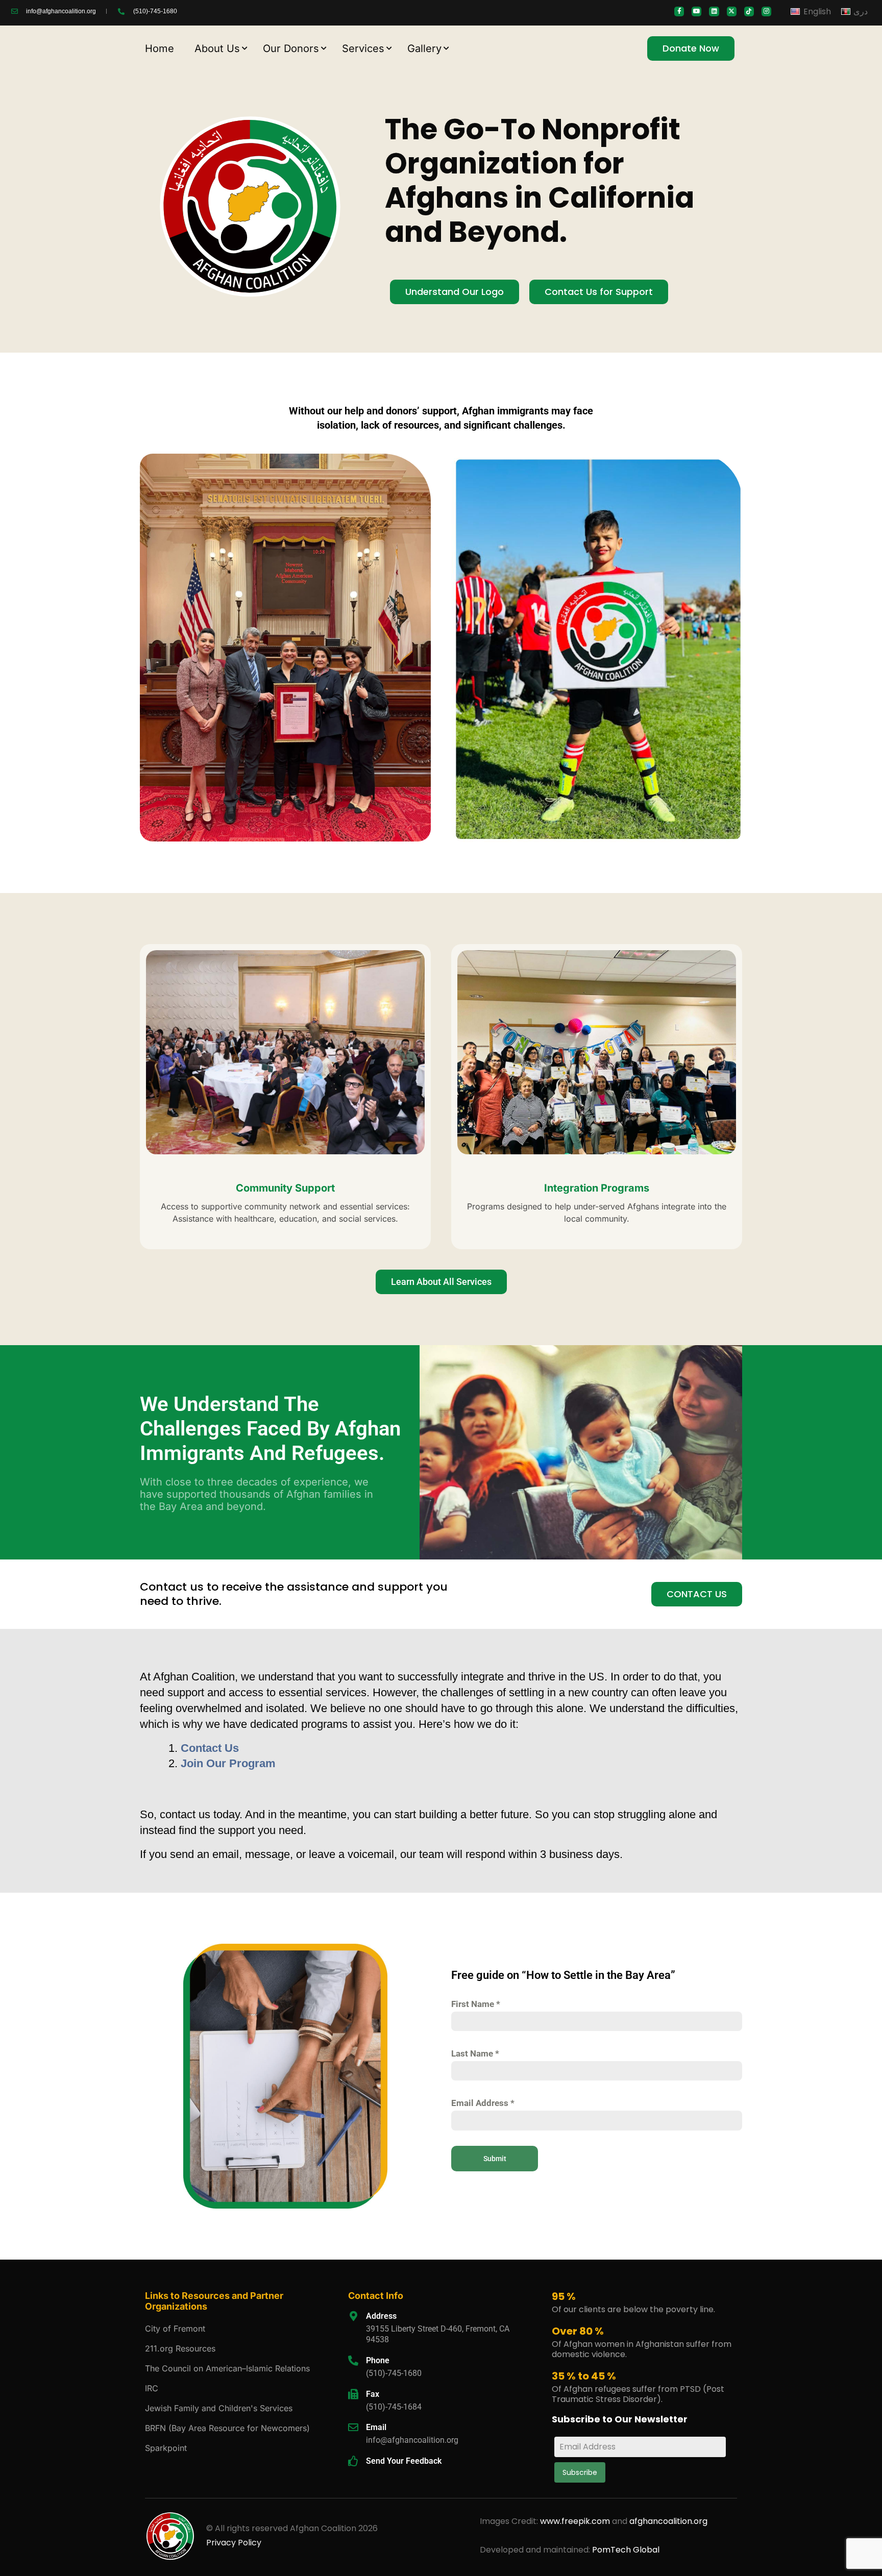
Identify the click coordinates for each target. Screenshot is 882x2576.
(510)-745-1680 (394, 2373)
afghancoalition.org (668, 2521)
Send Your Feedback (404, 2461)
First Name (476, 2004)
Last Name (475, 2053)
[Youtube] (696, 11)
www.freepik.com (576, 2521)
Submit (495, 2159)
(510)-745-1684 (394, 2407)
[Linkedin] (714, 11)
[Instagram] (766, 11)
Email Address (483, 2103)
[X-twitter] (732, 11)
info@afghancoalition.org (412, 2440)
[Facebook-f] (679, 11)
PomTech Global (626, 2550)
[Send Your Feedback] (353, 2461)
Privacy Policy (234, 2543)
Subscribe (580, 2472)
